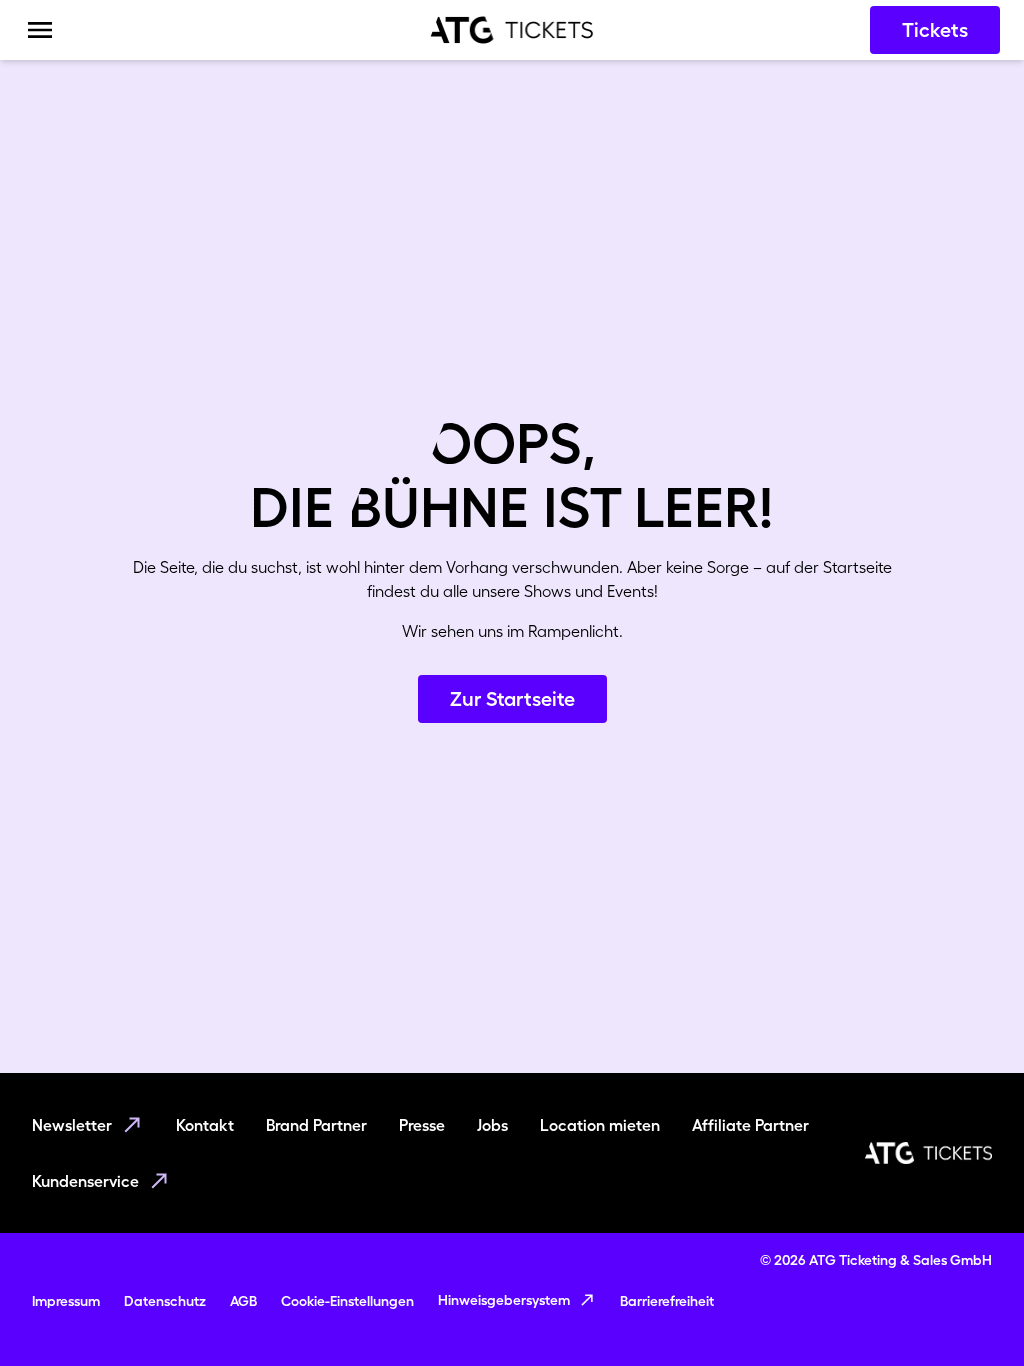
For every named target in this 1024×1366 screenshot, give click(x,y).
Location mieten (600, 1125)
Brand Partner (316, 1125)
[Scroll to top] (970, 1312)
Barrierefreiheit (667, 1301)
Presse (422, 1125)
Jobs (492, 1125)
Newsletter (72, 1125)
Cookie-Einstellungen (347, 1301)
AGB (243, 1301)
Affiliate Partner (750, 1125)
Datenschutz (165, 1301)
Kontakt (205, 1125)
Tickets (935, 30)
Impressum (66, 1301)
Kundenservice (85, 1181)
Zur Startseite (512, 699)
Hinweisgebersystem (504, 1300)
